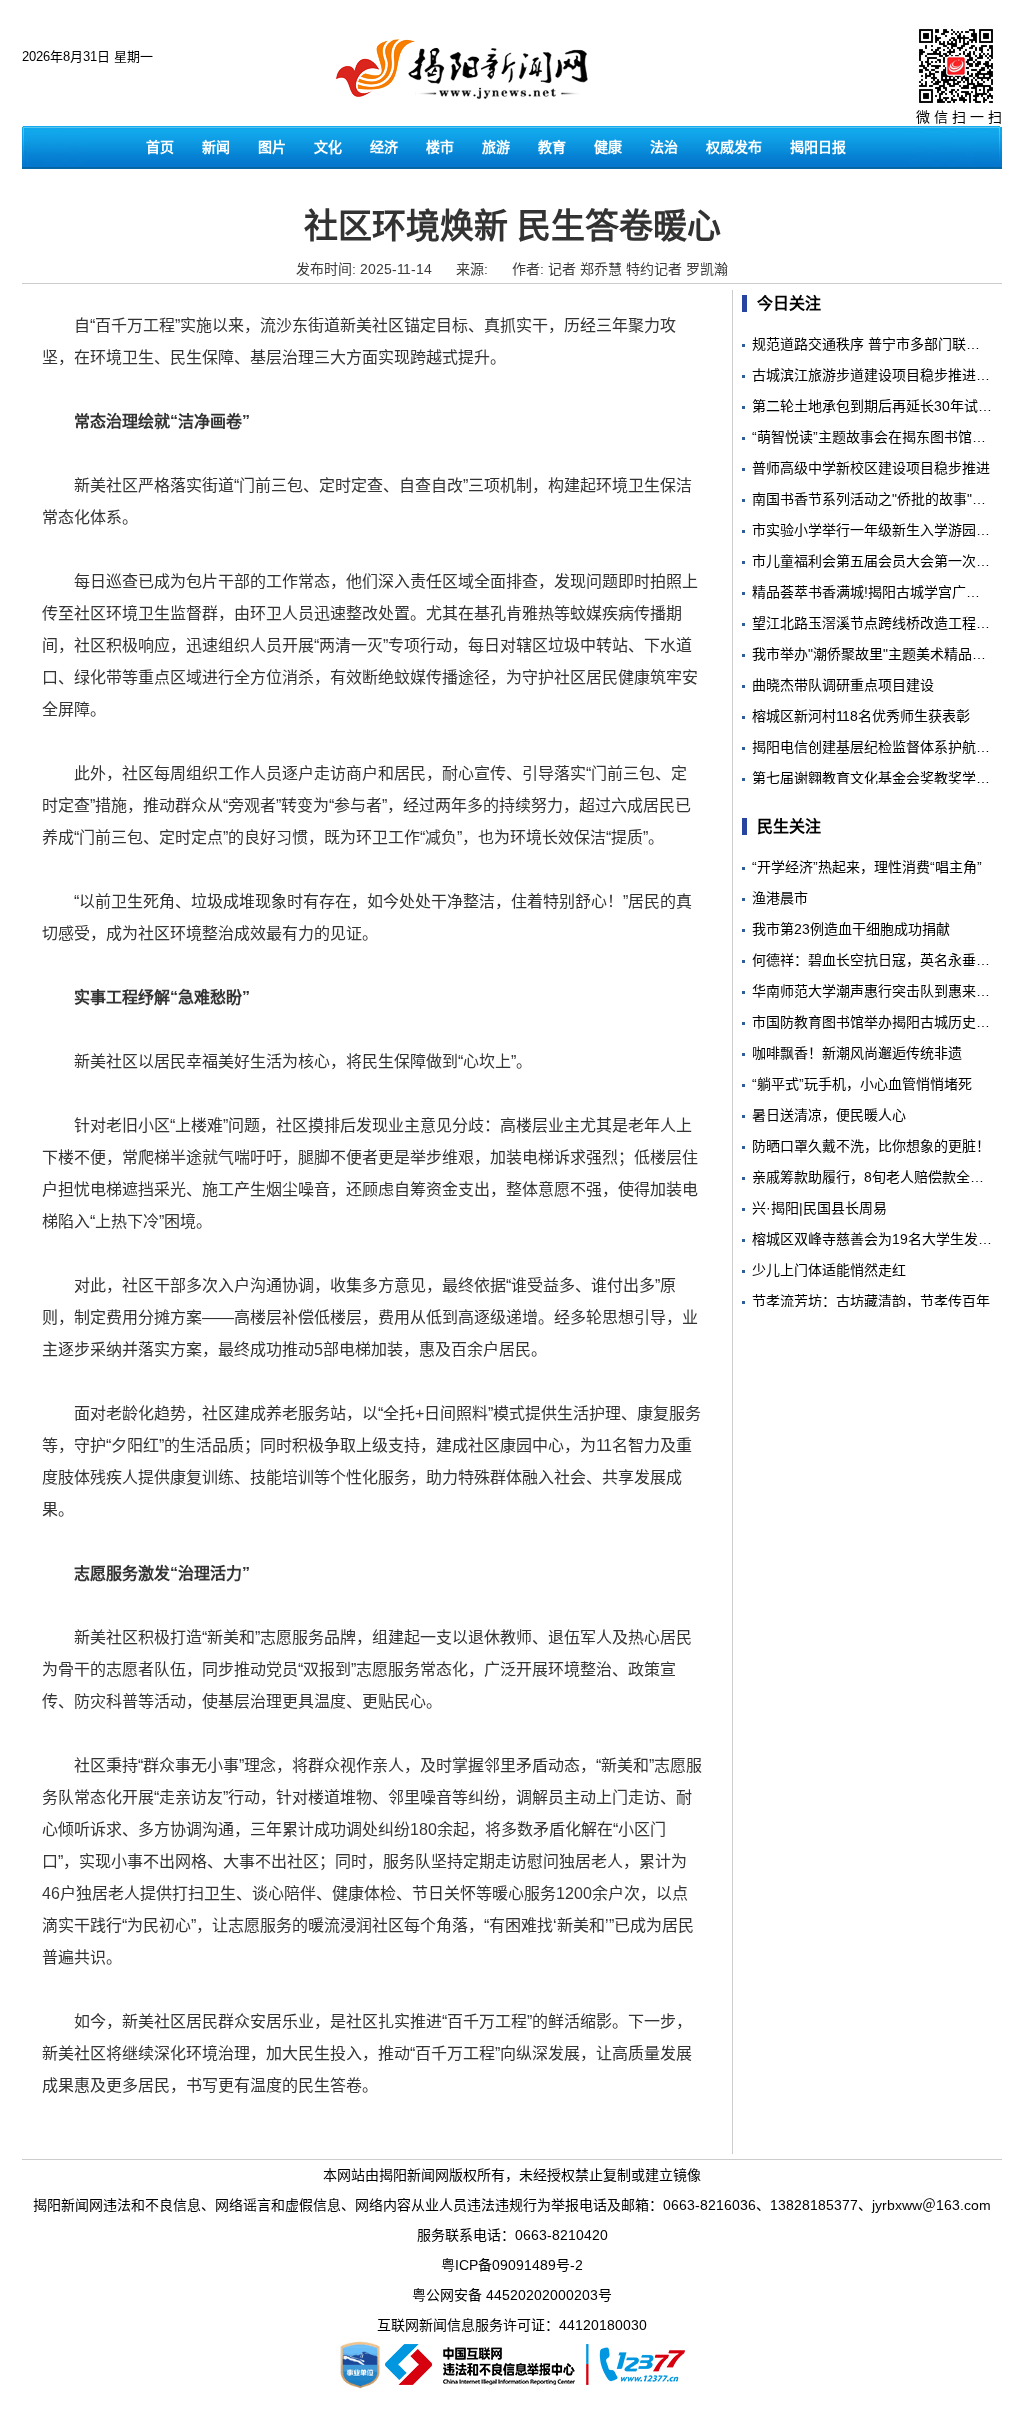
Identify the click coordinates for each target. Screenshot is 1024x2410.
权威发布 (734, 147)
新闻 (216, 147)
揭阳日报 (818, 147)
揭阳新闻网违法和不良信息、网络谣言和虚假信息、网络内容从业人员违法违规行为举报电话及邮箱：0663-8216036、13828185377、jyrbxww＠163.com (512, 2205)
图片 (272, 147)
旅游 (496, 147)
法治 (664, 147)
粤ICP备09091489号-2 (512, 2265)
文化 (328, 147)
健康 (608, 147)
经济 (384, 147)
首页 (160, 147)
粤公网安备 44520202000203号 (512, 2295)
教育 (552, 147)
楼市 (440, 147)
